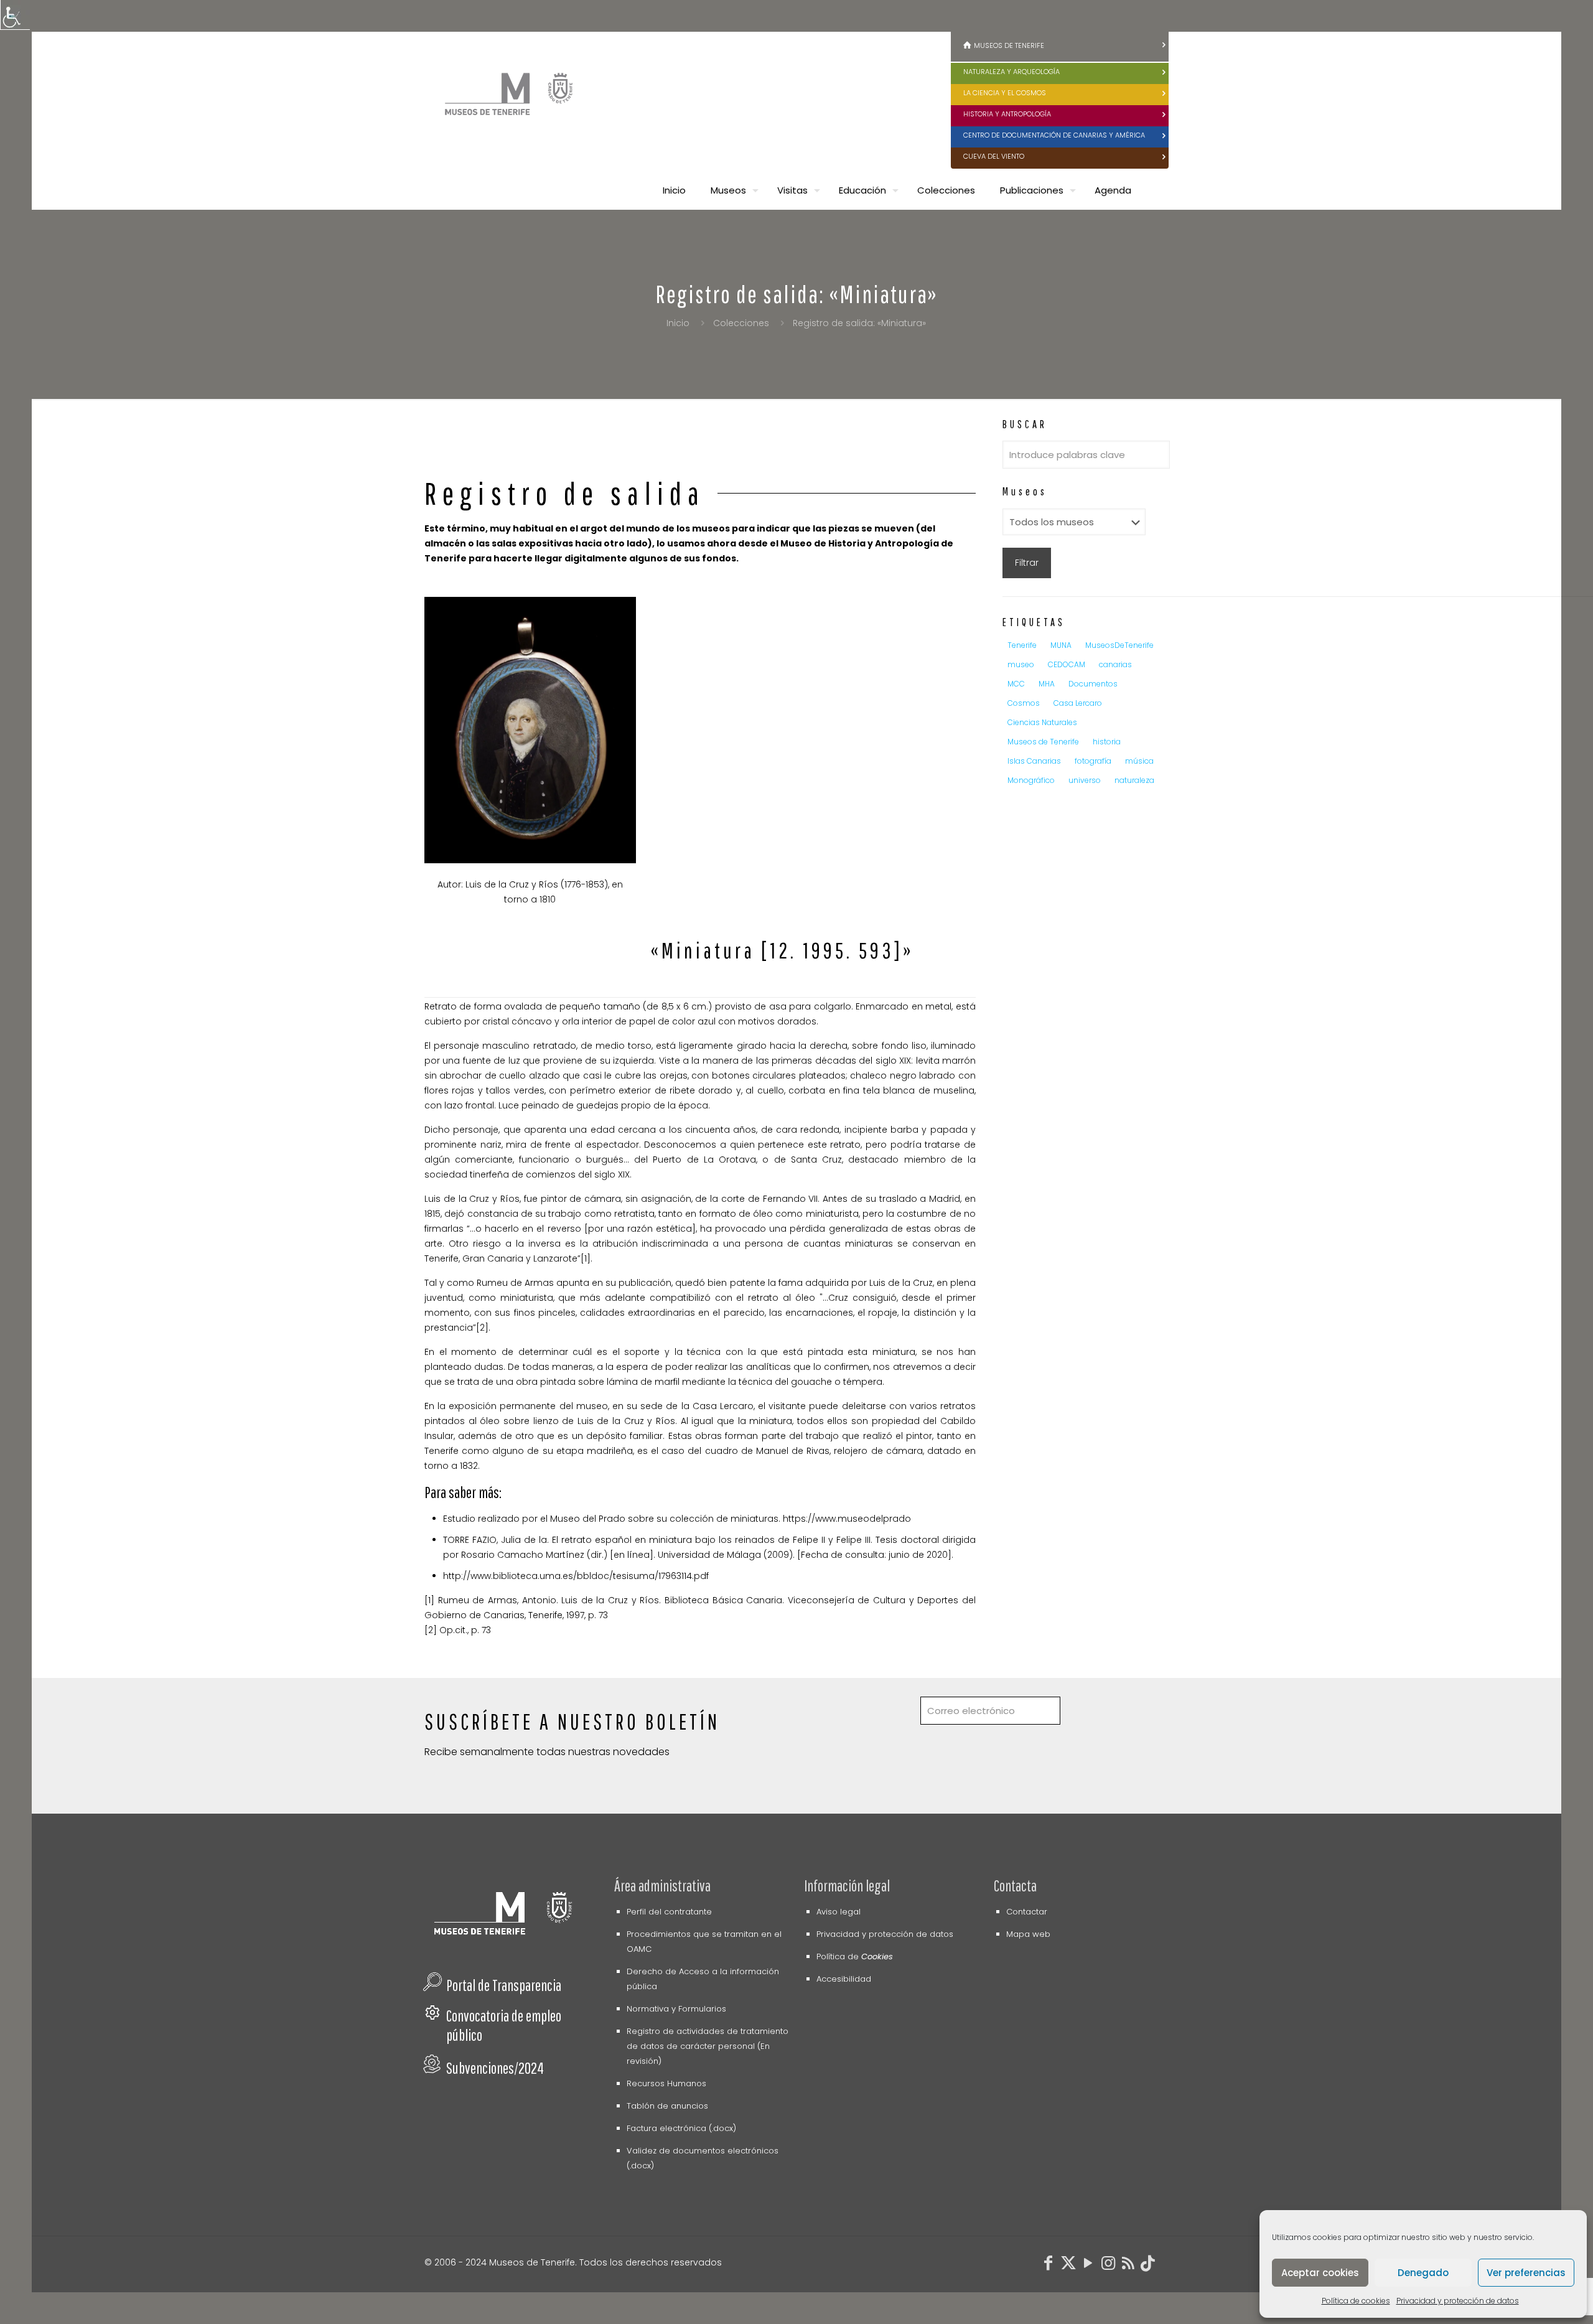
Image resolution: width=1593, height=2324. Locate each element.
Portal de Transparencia (504, 1985)
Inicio (678, 323)
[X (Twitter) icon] (1068, 2265)
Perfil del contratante (669, 1912)
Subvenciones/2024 (495, 2068)
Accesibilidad (844, 1979)
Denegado (1423, 2273)
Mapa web (1028, 1934)
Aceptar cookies (1320, 2273)
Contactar (1027, 1912)
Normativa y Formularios (676, 2009)
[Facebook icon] (1049, 2265)
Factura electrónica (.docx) (681, 2128)
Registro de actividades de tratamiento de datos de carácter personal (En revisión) (708, 2046)
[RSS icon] (1128, 2265)
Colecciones (741, 323)
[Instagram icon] (1108, 2265)
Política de (855, 1956)
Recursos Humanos (666, 2083)
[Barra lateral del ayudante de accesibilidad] (15, 15)
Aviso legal (839, 1912)
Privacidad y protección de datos (1458, 2301)
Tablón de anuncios (667, 2106)
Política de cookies (1356, 2301)
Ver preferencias (1526, 2273)
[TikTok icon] (1148, 2265)
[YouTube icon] (1088, 2265)
